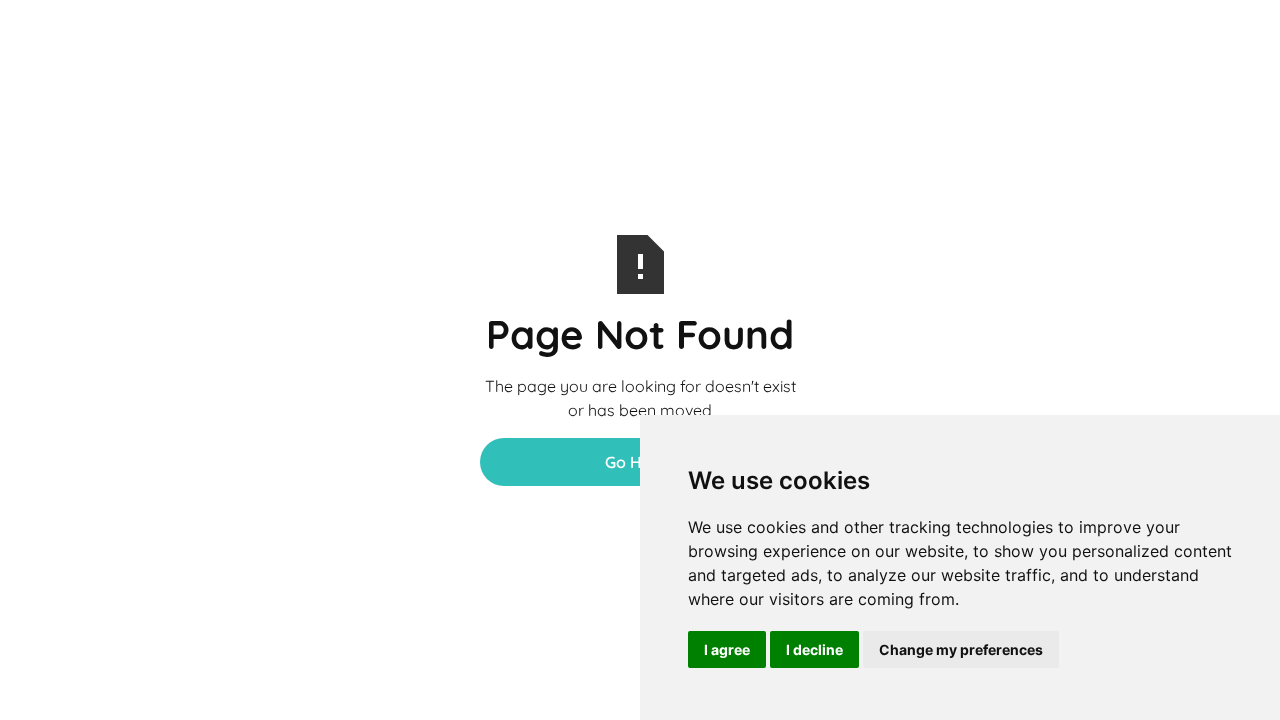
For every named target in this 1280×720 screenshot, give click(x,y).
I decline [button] (814, 649)
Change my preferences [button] (961, 649)
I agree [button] (727, 649)
